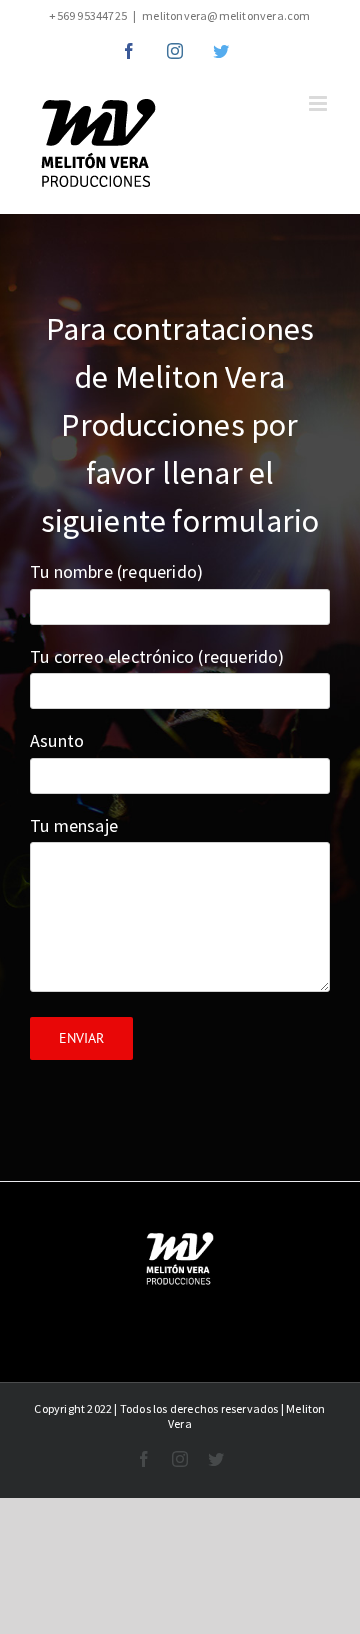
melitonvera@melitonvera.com (226, 15)
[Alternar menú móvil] (319, 103)
